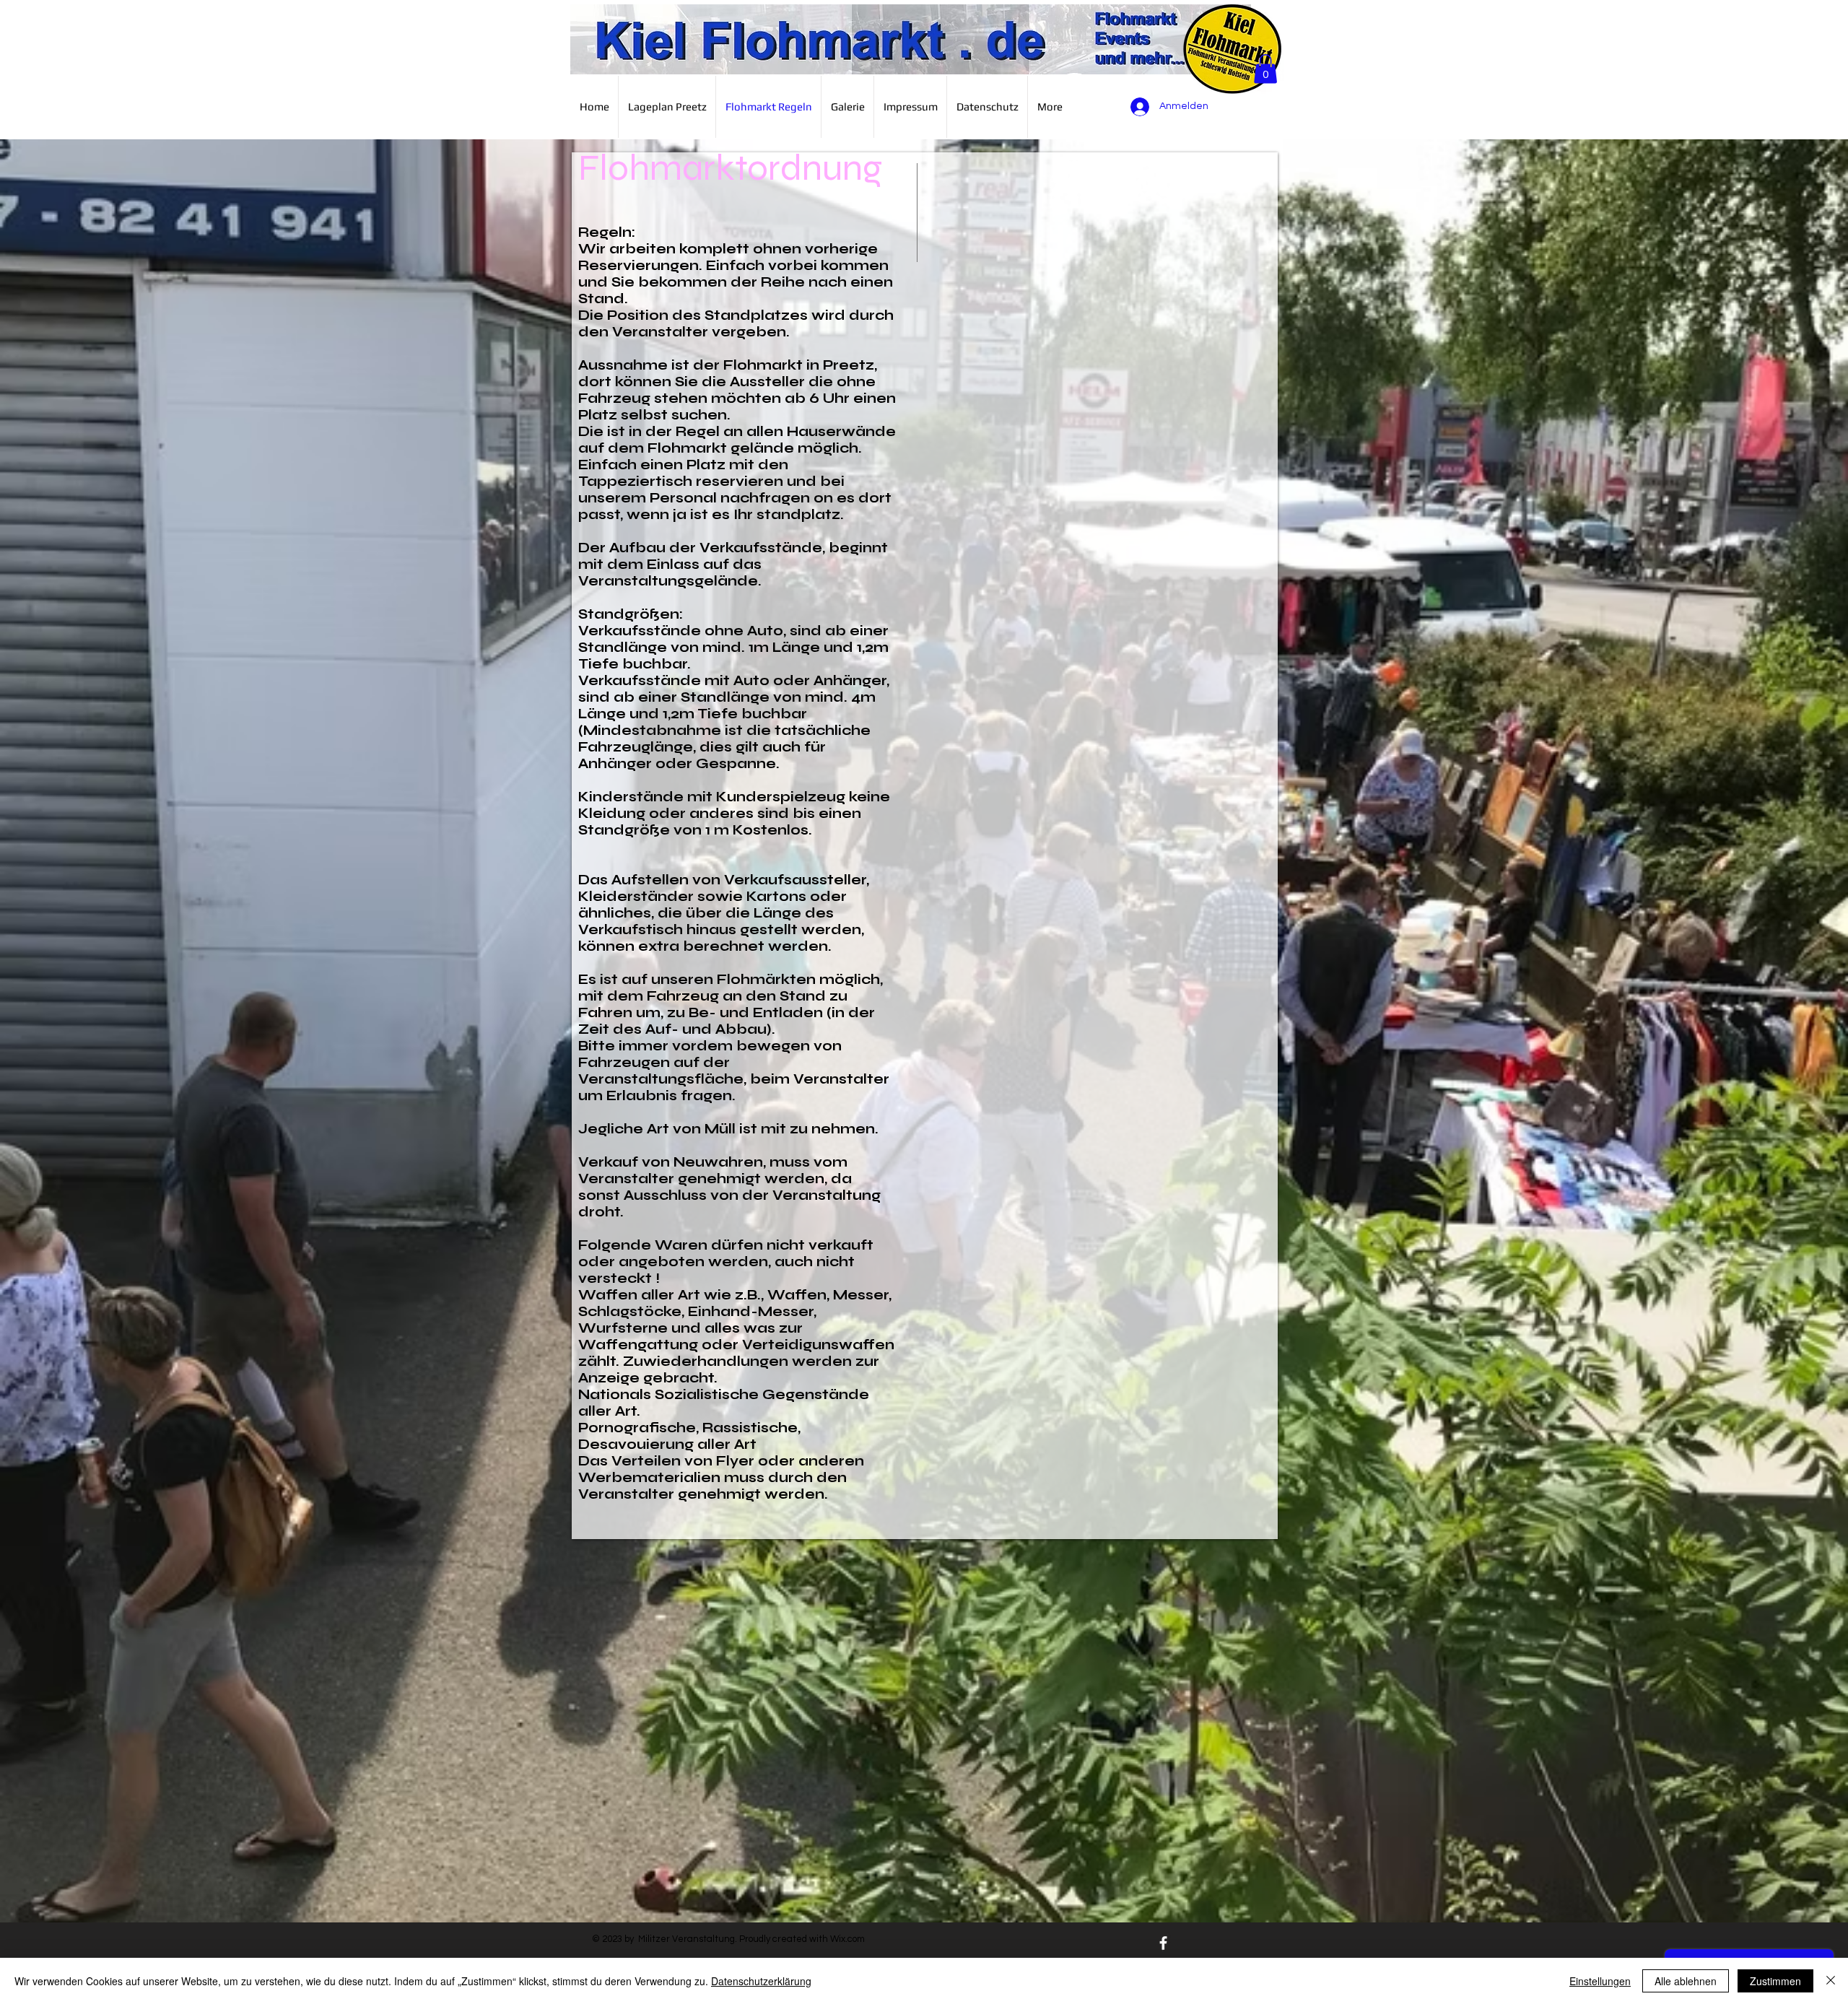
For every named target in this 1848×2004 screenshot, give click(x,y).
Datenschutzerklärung (761, 1981)
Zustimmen (1775, 1981)
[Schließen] (1831, 1981)
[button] (1265, 69)
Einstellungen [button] (1600, 1981)
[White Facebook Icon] (1163, 1943)
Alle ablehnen (1686, 1981)
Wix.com (847, 1939)
